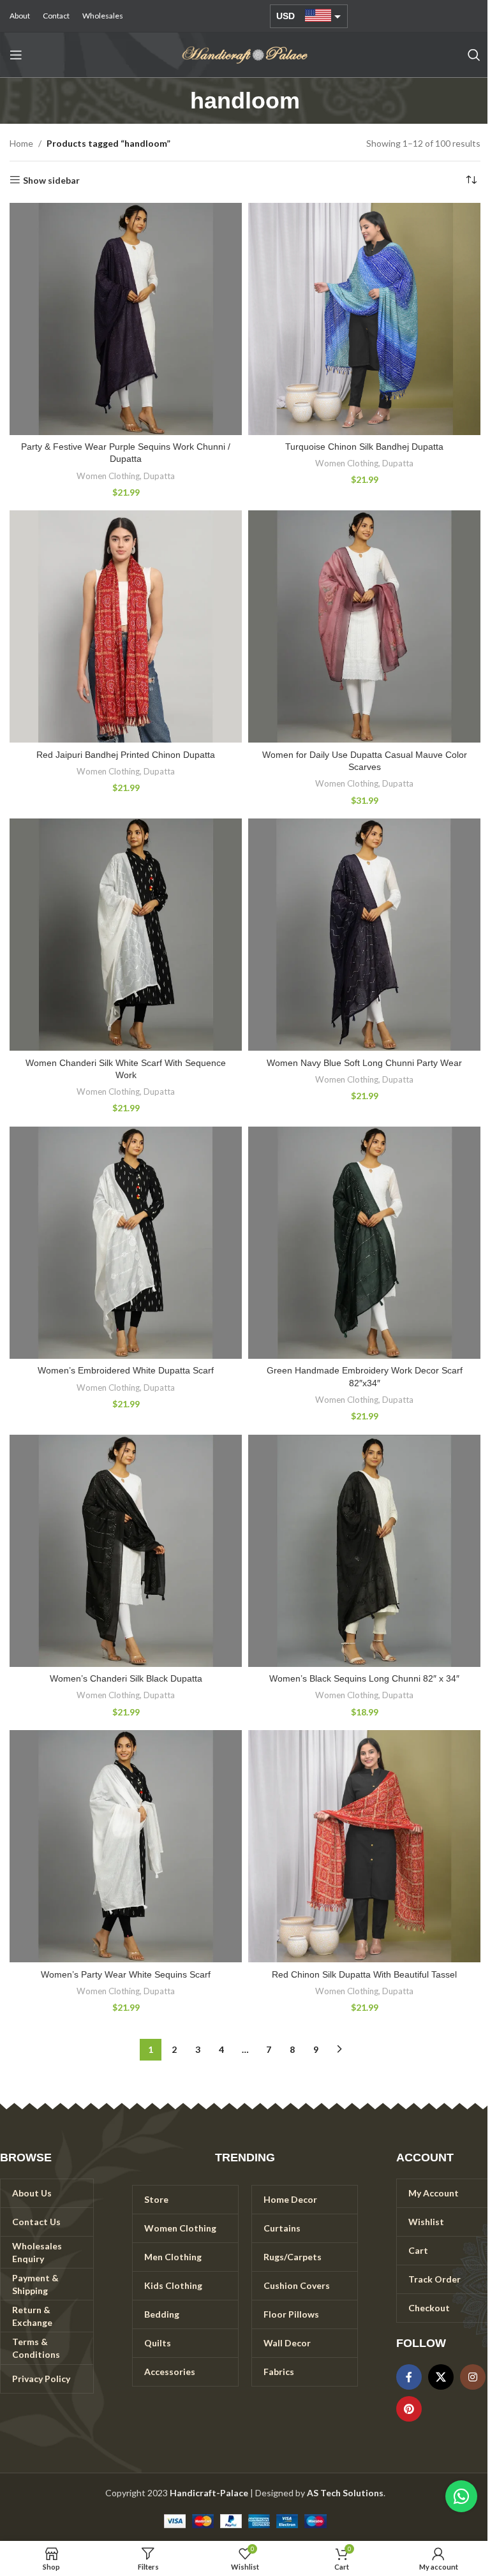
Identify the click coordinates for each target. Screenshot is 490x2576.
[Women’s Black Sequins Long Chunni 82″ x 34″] (364, 1551)
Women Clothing (108, 476)
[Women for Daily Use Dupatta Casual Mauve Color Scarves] (364, 626)
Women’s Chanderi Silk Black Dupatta (126, 1678)
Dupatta (159, 476)
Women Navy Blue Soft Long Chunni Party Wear (364, 1063)
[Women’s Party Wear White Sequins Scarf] (126, 1846)
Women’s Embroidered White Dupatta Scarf (126, 1370)
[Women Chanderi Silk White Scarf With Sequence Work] (126, 935)
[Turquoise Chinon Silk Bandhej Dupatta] (364, 319)
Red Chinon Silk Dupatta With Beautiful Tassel (364, 1974)
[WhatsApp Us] (461, 2496)
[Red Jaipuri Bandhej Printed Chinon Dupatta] (126, 626)
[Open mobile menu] (16, 55)
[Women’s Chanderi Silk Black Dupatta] (126, 1551)
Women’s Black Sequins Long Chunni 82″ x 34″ (364, 1678)
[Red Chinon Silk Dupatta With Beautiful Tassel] (364, 1846)
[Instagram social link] (473, 2377)
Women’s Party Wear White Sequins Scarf (126, 1974)
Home (21, 143)
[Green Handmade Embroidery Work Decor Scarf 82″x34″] (364, 1243)
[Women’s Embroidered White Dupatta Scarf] (126, 1243)
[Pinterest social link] (409, 2409)
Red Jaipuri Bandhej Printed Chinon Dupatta (126, 755)
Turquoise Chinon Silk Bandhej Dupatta (364, 447)
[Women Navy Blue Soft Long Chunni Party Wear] (364, 935)
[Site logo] (245, 54)
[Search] (474, 55)
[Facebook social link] (409, 2377)
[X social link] (441, 2377)
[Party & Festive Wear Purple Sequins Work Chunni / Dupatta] (126, 319)
